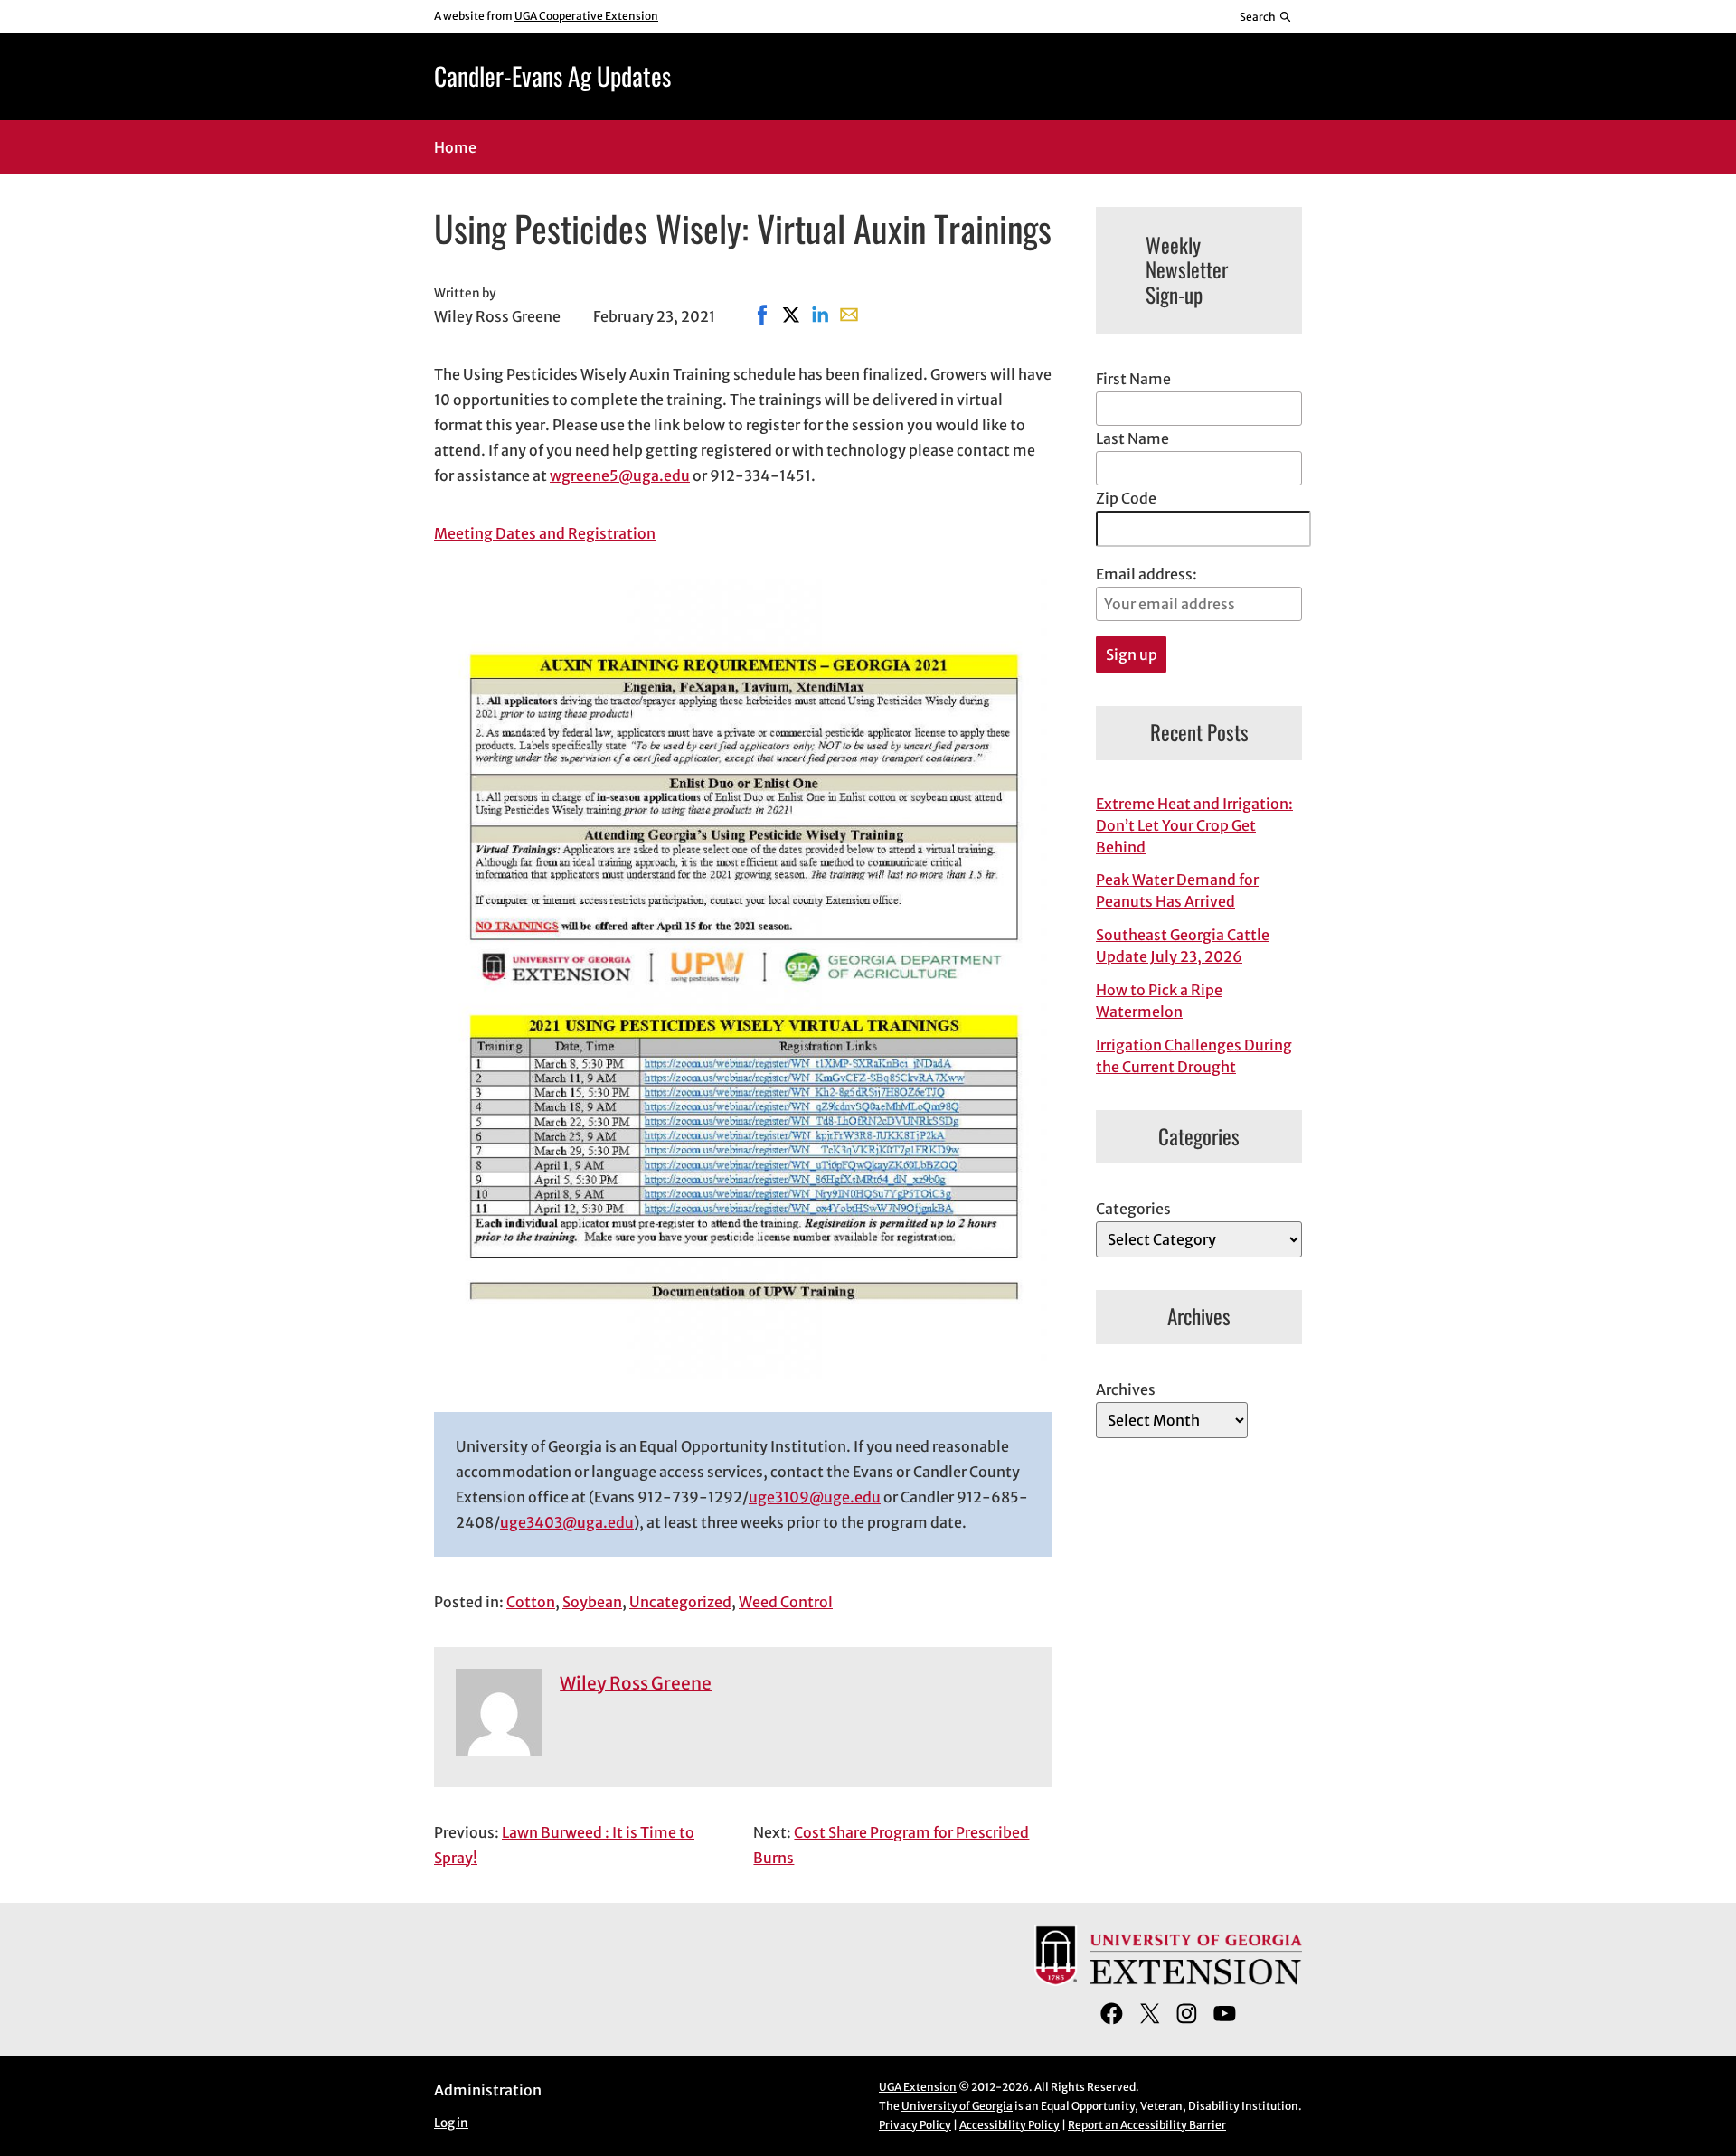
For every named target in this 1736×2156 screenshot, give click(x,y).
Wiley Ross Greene (636, 1683)
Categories (1133, 1209)
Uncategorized (680, 1602)
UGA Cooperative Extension (586, 16)
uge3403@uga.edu (567, 1522)
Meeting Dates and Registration (545, 533)
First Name (1133, 379)
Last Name (1132, 438)
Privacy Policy (915, 2125)
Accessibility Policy (1010, 2125)
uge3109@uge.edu (815, 1497)
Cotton (531, 1602)
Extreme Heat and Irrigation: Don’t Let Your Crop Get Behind (1194, 825)
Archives (1126, 1389)
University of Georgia (957, 2106)
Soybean (592, 1602)
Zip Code (1126, 498)
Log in (451, 2123)
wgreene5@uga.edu (620, 475)
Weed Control (786, 1602)
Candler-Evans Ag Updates (552, 75)
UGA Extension (918, 2087)
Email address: (1146, 574)
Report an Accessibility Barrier (1147, 2125)
